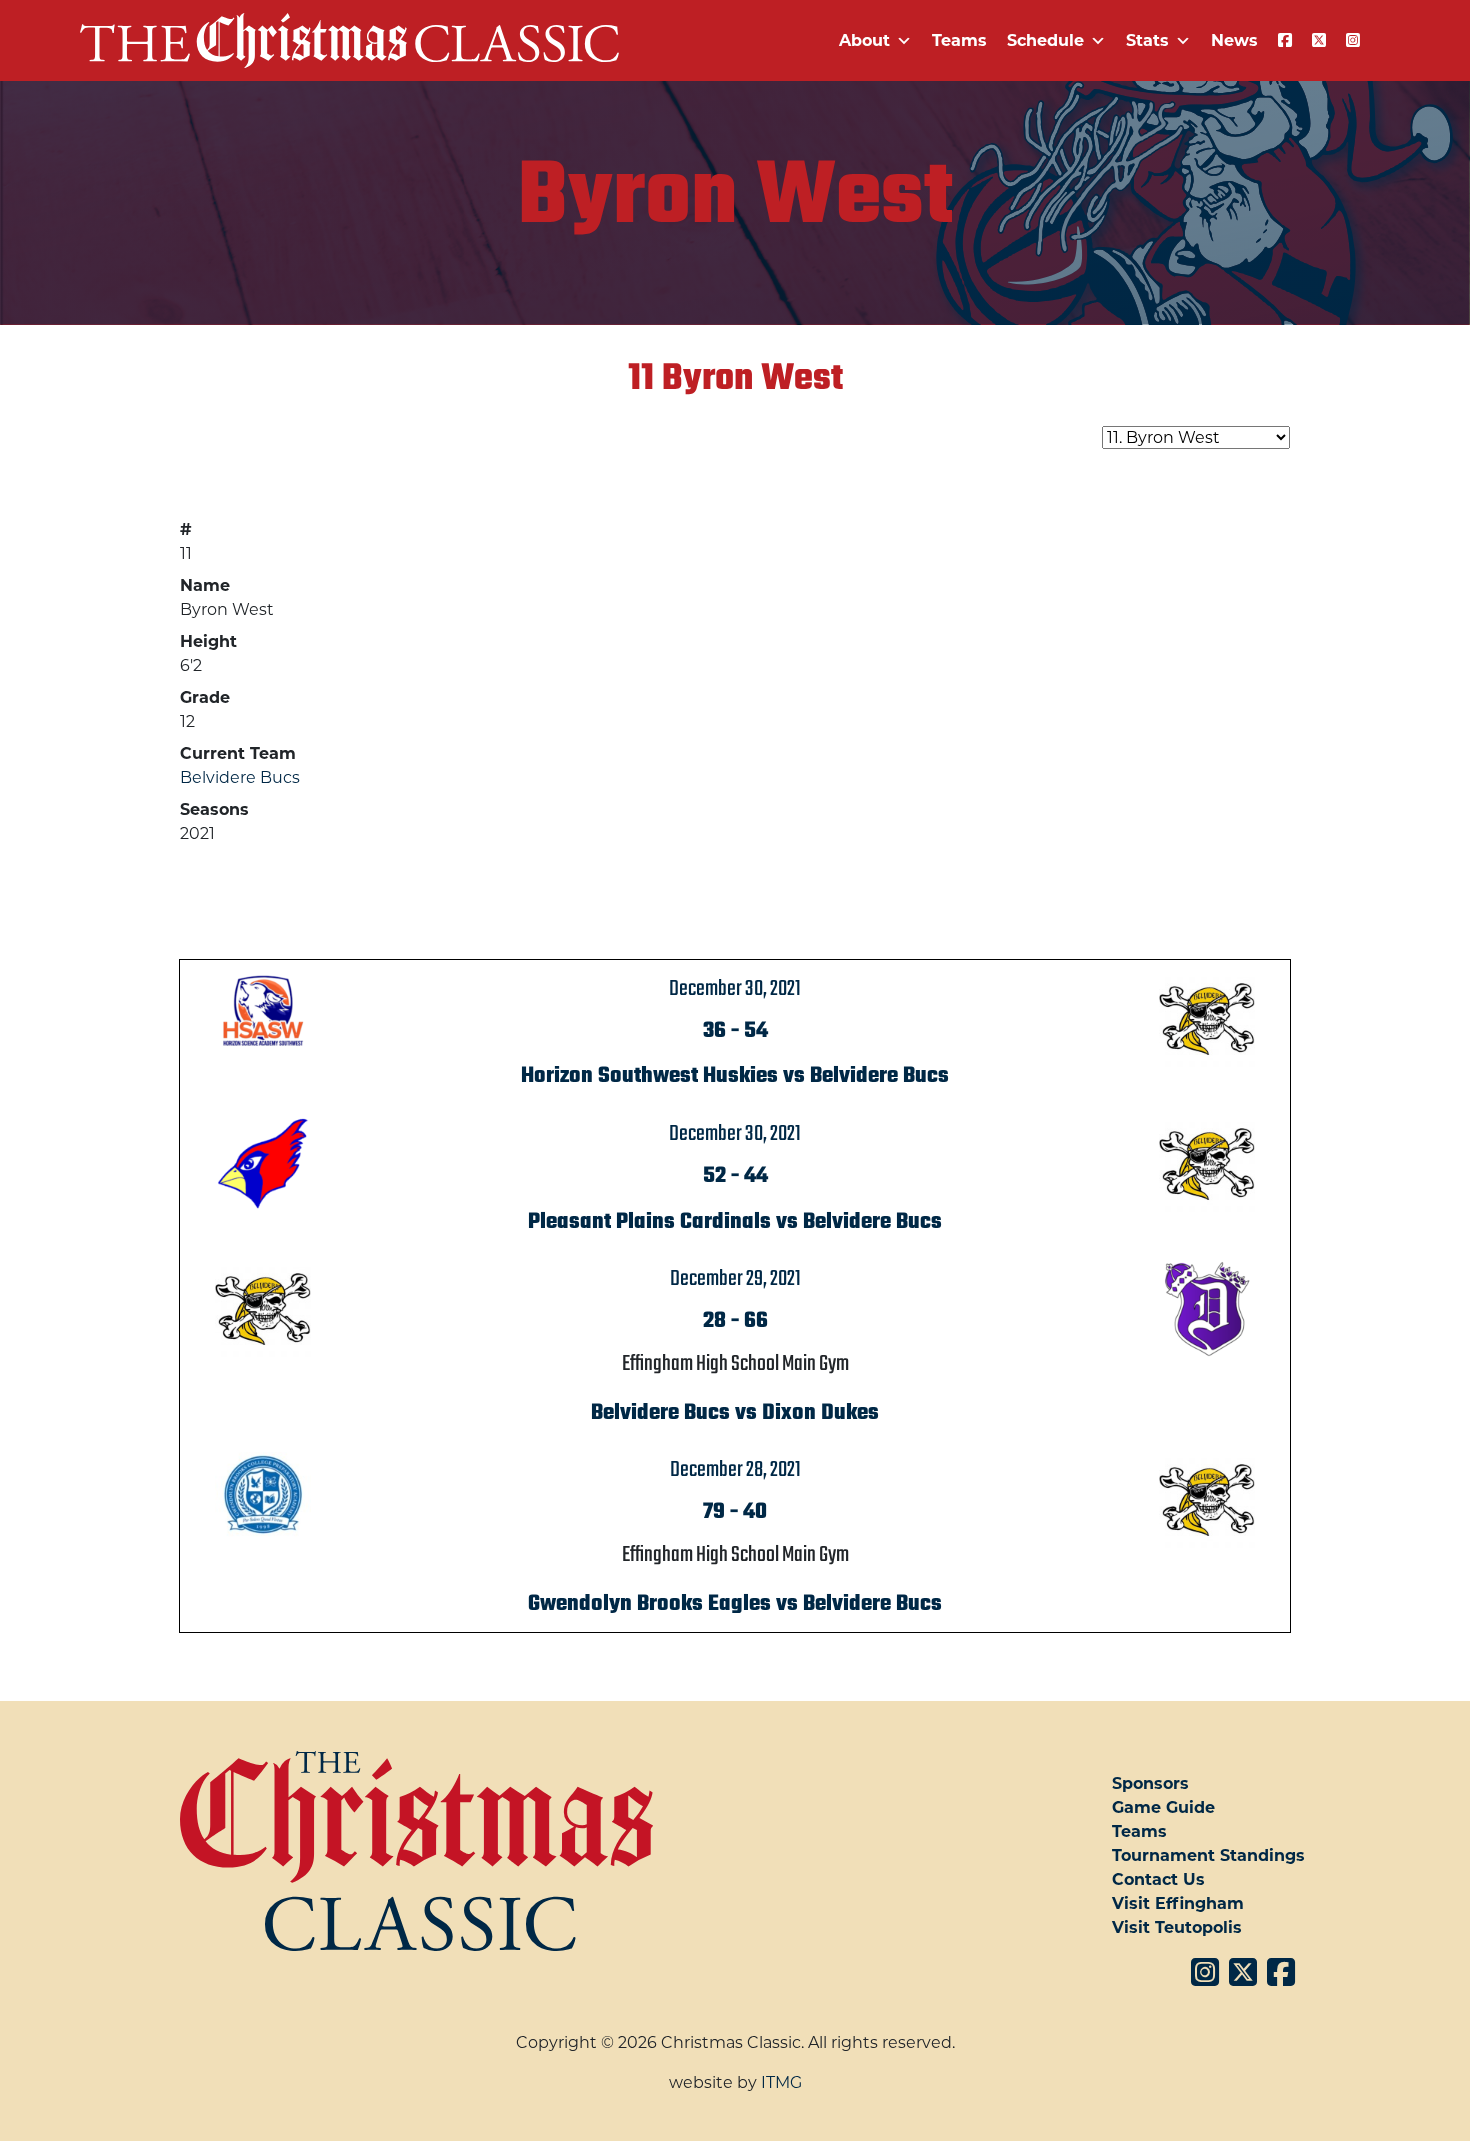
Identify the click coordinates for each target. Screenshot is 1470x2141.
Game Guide (1163, 1807)
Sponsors (1150, 1783)
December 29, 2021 (735, 1279)
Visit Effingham (1178, 1903)
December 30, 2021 (735, 989)
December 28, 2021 (735, 1470)
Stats (1147, 40)
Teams (959, 40)
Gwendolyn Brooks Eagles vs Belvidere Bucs (735, 1604)
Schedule (1045, 40)
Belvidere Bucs (240, 777)
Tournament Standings (1208, 1855)
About (864, 40)
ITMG (781, 2082)
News (1234, 40)
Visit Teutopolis (1177, 1927)
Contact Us (1158, 1879)
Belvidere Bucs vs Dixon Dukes (735, 1413)
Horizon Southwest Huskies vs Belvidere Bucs (735, 1076)
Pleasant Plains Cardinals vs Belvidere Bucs (735, 1222)
